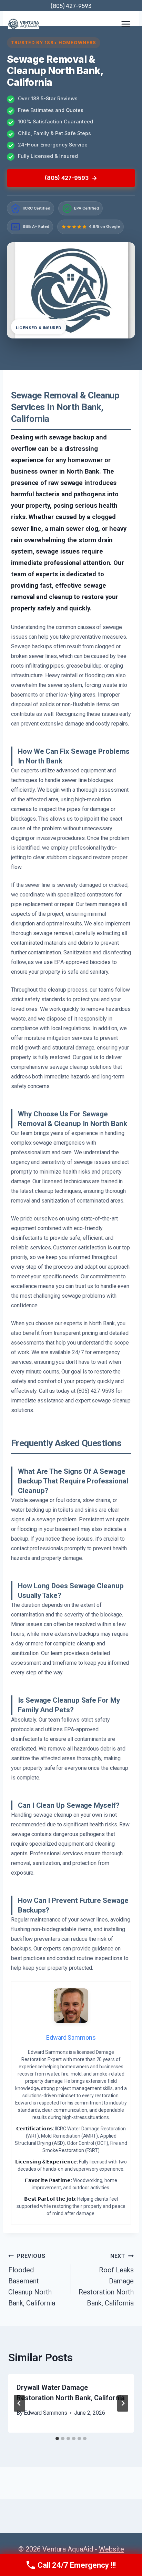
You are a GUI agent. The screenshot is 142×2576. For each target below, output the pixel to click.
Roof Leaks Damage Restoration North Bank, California (106, 2280)
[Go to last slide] (19, 2403)
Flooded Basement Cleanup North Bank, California (32, 2280)
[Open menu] (126, 24)
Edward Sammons (45, 2413)
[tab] (57, 2438)
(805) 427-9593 (71, 6)
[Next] (123, 2403)
